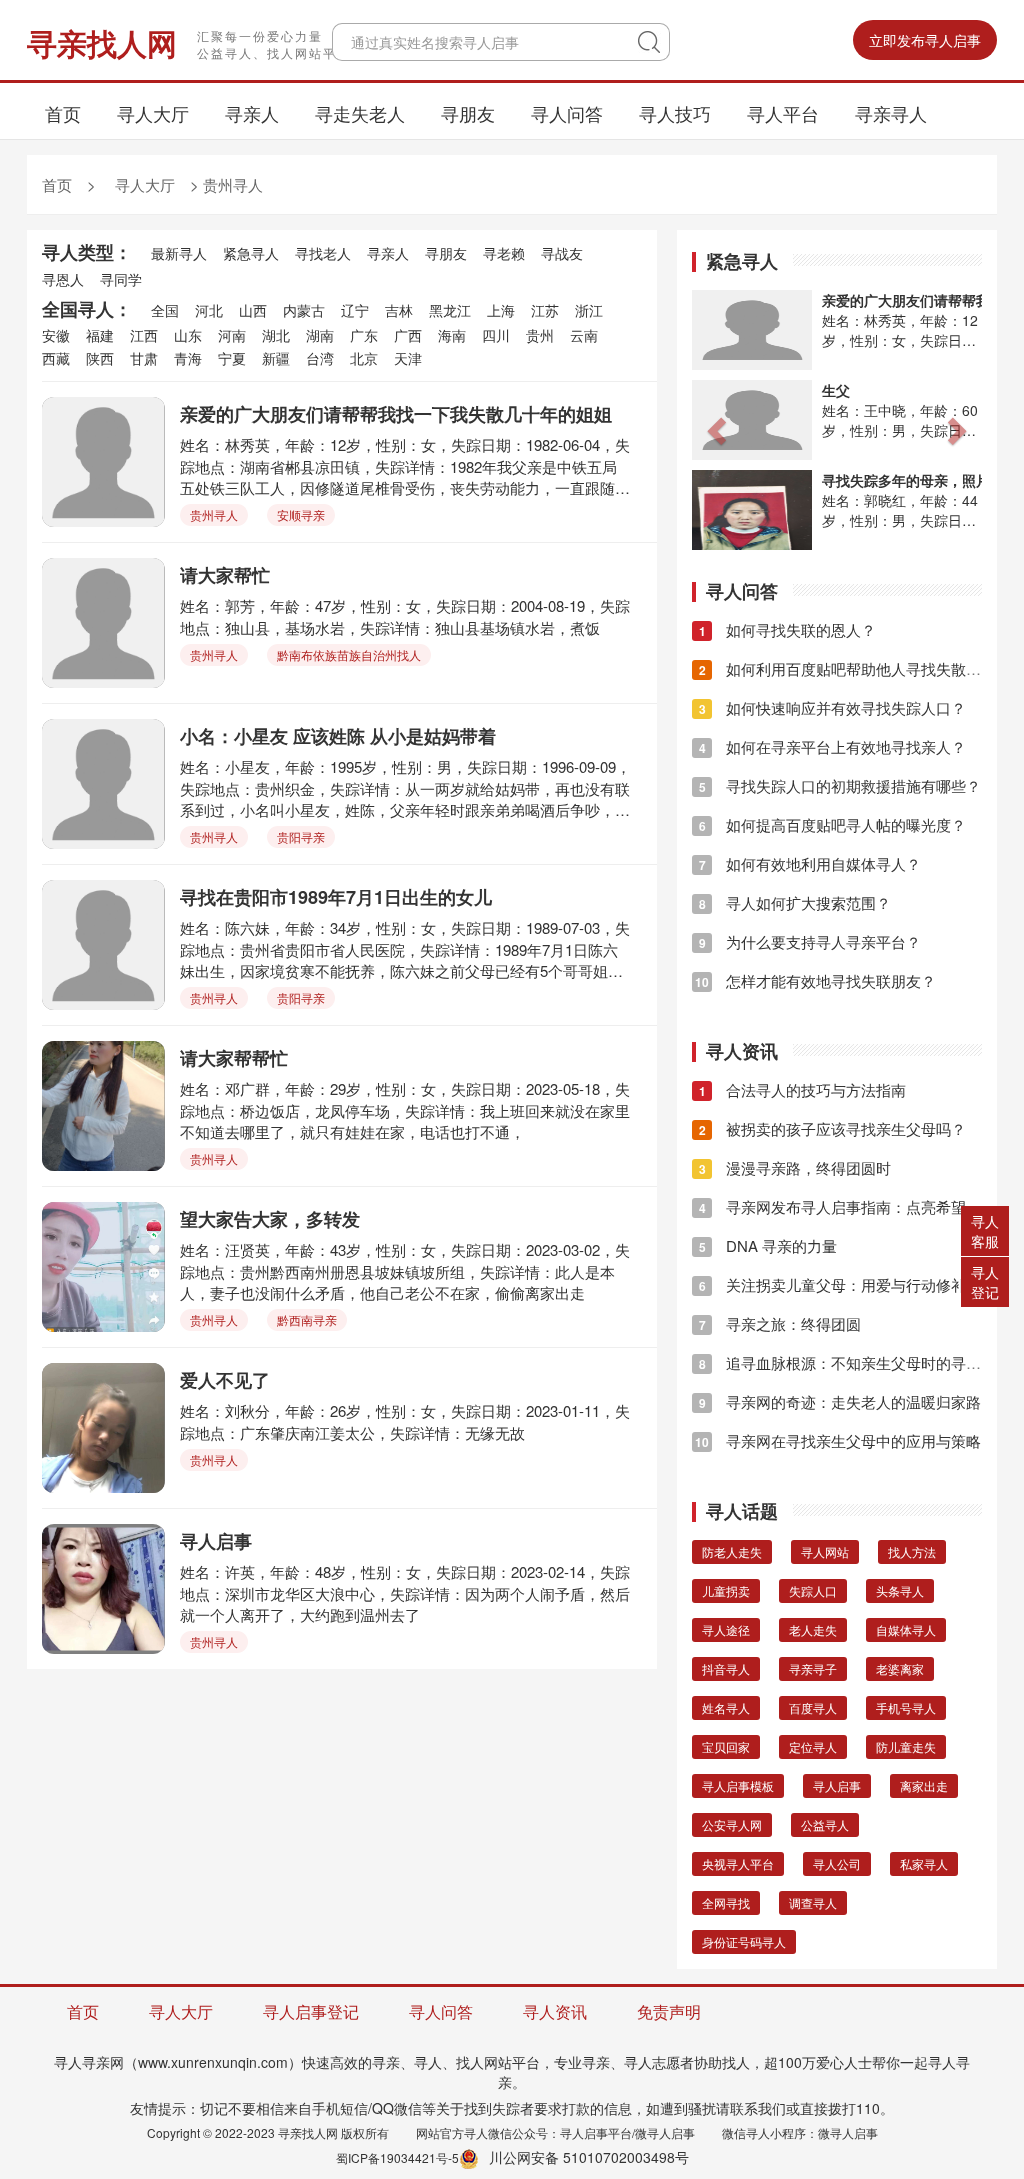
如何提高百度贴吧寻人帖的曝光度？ (832, 824)
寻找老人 (323, 253)
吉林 (399, 310)
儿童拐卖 (726, 1590)
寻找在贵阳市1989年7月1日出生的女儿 (336, 897)
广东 (364, 335)
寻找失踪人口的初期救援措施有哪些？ (840, 785)
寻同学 (121, 279)
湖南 (320, 335)
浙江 (589, 310)
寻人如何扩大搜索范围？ (795, 902)
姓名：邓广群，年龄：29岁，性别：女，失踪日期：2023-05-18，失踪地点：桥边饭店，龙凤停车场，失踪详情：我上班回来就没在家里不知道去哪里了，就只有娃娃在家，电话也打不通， (405, 1110)
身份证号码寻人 (744, 1941)
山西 (253, 310)
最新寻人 (179, 253)
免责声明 (669, 2011)
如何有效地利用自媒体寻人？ (810, 863)
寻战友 (562, 253)
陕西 (100, 358)
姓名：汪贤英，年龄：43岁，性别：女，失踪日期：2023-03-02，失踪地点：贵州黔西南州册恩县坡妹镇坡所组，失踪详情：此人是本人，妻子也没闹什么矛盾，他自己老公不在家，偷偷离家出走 (405, 1271)
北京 (364, 358)
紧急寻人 (251, 253)
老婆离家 (900, 1668)
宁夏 (232, 358)
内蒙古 (304, 310)
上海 (501, 310)
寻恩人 (63, 279)
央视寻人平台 (738, 1863)
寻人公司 (837, 1863)
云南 (584, 335)
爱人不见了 (225, 1380)
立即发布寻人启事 (925, 40)
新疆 (276, 358)
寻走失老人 (360, 113)
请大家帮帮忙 (234, 1058)
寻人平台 (783, 113)
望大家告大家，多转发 (270, 1219)
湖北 (276, 335)
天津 (408, 358)
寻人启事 (216, 1541)
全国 (165, 310)
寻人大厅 (153, 113)
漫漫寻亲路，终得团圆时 (795, 1167)
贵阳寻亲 (301, 836)
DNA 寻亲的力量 (768, 1245)
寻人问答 (567, 113)
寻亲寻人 (891, 113)
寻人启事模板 (738, 1785)
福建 (100, 335)
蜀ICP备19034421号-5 (397, 2157)
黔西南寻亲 (307, 1319)
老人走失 (813, 1629)
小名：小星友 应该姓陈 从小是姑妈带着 (338, 736)
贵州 (540, 335)
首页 (63, 113)
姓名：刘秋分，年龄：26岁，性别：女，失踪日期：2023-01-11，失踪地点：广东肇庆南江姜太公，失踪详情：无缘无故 (405, 1421)
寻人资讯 (555, 2011)
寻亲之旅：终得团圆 (780, 1323)
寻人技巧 (675, 113)
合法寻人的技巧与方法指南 (802, 1089)
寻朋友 (468, 113)
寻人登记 (985, 1282)
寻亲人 (252, 113)
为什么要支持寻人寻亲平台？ (810, 941)
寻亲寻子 (813, 1668)
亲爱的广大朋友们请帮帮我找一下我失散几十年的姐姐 (396, 414)
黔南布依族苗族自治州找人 (349, 654)
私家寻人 (924, 1863)
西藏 (56, 358)
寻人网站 (825, 1551)
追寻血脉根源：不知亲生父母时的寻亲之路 (855, 1362)
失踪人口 (813, 1590)
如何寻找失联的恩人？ (787, 629)
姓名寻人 (726, 1707)
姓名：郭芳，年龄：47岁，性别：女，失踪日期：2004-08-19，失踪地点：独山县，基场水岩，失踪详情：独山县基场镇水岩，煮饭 (405, 616)
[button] (713, 425)
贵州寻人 (233, 184)
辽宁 (355, 310)
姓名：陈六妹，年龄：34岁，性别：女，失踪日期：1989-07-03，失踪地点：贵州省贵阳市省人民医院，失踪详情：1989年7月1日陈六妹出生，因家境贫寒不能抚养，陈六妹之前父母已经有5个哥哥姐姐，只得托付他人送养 (405, 949)
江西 (144, 335)
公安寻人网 (732, 1824)
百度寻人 (813, 1707)
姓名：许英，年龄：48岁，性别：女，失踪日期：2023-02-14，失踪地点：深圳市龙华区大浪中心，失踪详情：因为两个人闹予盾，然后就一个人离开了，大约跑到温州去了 (405, 1593)
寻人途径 (726, 1629)
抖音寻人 (726, 1668)
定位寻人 (813, 1746)
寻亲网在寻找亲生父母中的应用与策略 (838, 1440)
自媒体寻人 (906, 1629)
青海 (188, 358)
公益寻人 (825, 1824)
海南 (452, 335)
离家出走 (924, 1785)
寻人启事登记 (311, 2011)
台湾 (320, 358)
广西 (408, 335)
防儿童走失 (906, 1746)
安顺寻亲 (301, 514)
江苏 (545, 310)
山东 (188, 335)
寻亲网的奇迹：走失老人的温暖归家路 (840, 1401)
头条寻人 (900, 1590)
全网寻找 (726, 1902)
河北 (209, 310)
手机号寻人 (906, 1707)
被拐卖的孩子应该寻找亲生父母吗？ (832, 1128)
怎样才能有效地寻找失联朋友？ (815, 980)
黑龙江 (450, 310)
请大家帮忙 (225, 575)
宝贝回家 (726, 1746)
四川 (496, 335)
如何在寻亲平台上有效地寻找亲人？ (832, 746)
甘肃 (144, 358)
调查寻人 (813, 1902)
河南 (232, 335)
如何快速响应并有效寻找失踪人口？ (832, 707)
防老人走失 (732, 1551)
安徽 (56, 335)
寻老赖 (504, 253)
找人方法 (912, 1551)
